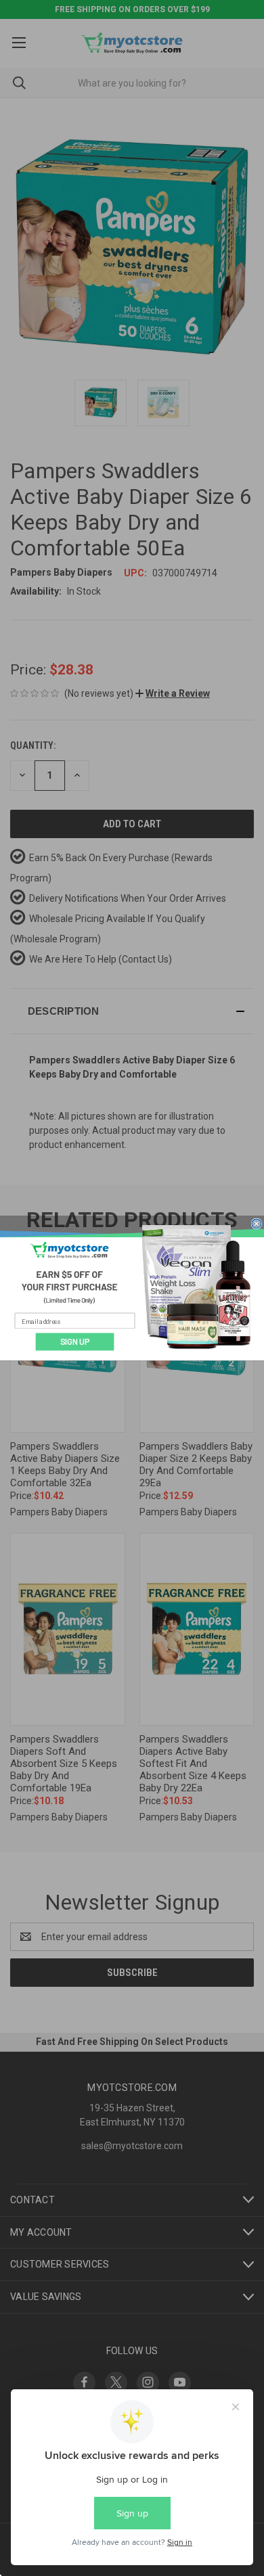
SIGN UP (75, 1342)
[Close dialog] (257, 1223)
